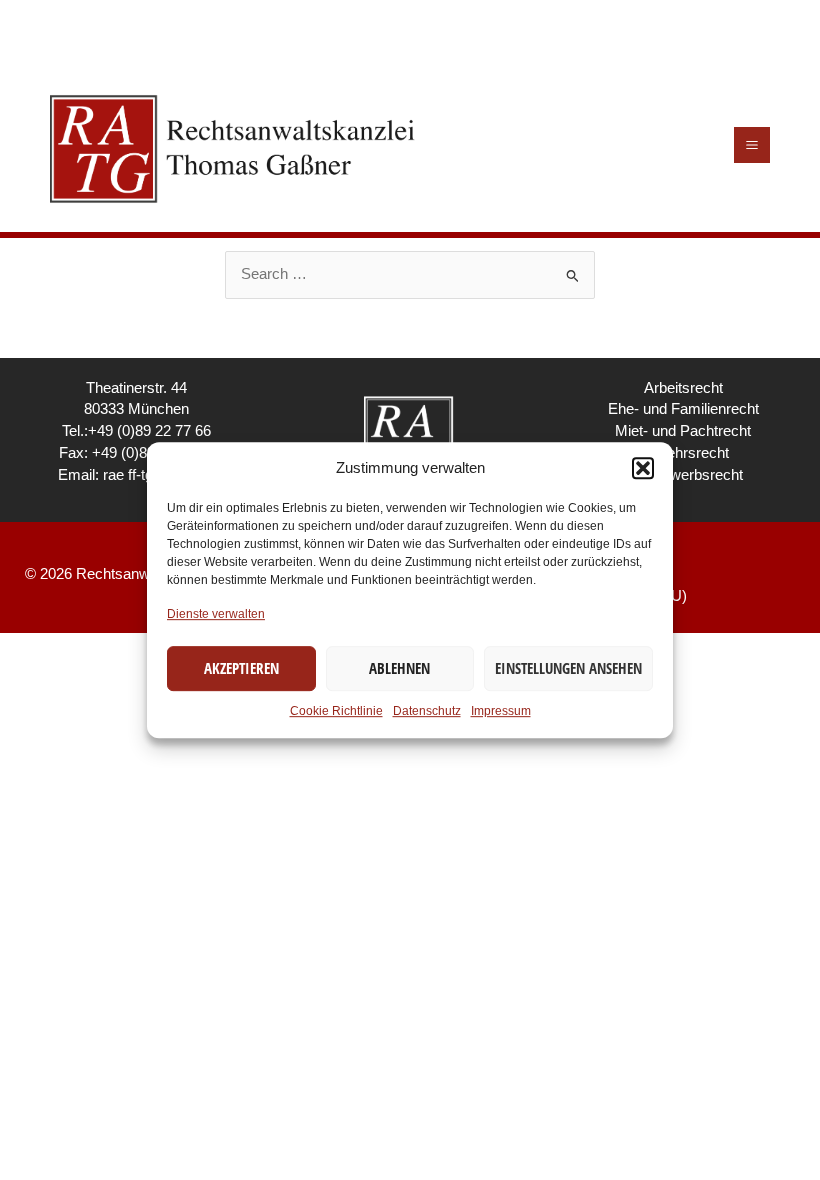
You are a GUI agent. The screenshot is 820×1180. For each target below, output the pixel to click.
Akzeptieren (241, 668)
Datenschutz (427, 711)
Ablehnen (399, 668)
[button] (643, 468)
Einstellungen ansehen (568, 668)
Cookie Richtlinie (336, 711)
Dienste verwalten (216, 614)
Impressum (501, 711)
